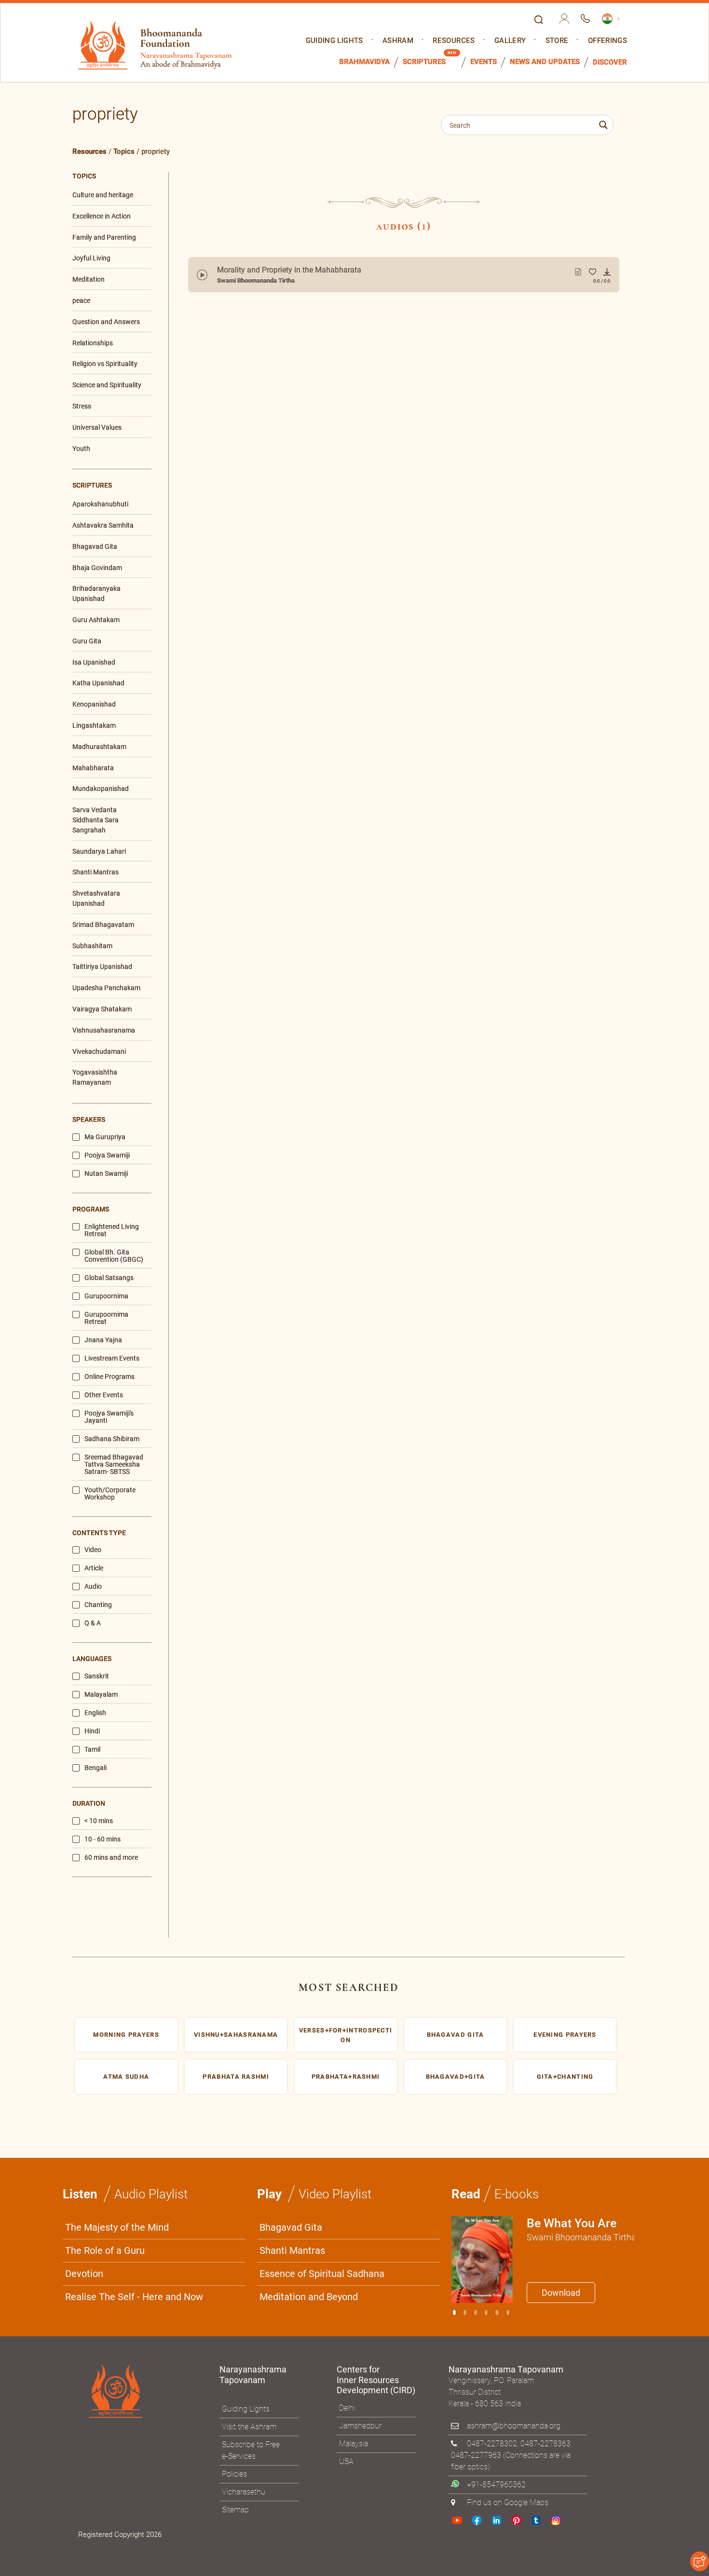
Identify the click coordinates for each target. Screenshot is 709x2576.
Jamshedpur (360, 2426)
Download (561, 2293)
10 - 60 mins (102, 1839)
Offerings (607, 41)
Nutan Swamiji (106, 1174)
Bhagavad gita (456, 2035)
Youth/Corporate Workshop (110, 1494)
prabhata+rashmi (346, 2077)
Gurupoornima (106, 1296)
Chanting (98, 1605)
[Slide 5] (508, 2312)
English (95, 1713)
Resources (454, 41)
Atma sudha (126, 2077)
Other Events (104, 1395)
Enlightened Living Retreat (112, 1230)
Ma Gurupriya (105, 1137)
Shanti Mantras (292, 2250)
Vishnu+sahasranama (236, 2035)
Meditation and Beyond (309, 2297)
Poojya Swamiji (107, 1155)
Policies (234, 2474)
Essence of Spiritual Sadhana (322, 2274)
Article (94, 1568)
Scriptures (424, 62)
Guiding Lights (334, 41)
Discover (610, 62)
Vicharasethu (244, 2492)
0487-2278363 (545, 2444)
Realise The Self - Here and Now (134, 2297)
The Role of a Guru (105, 2250)
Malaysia (354, 2444)
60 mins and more (111, 1858)
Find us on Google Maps (508, 2502)
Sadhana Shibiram (112, 1439)
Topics (124, 151)
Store (557, 41)
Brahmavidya (364, 62)
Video (93, 1550)
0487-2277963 (476, 2455)
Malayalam (101, 1695)
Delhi (347, 2408)
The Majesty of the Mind (117, 2227)
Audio (93, 1587)
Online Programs (109, 1377)
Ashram (398, 41)
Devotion (84, 2274)
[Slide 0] (454, 2312)
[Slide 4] (497, 2312)
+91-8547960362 (496, 2485)
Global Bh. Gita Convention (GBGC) (114, 1256)
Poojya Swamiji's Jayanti (109, 1417)
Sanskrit (97, 1676)
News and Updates (545, 62)
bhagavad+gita (456, 2077)
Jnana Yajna (103, 1340)
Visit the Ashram (249, 2427)
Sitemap (235, 2510)
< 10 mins (99, 1821)
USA (346, 2461)
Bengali (95, 1768)
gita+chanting (565, 2077)
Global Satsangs (109, 1278)
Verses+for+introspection (346, 2035)
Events (484, 62)
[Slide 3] (486, 2312)
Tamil (92, 1750)
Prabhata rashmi (236, 2077)
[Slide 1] (465, 2312)
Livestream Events (112, 1358)
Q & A (93, 1623)
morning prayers (126, 2035)
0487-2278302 (492, 2444)
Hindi (92, 1731)
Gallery (510, 41)
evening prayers (565, 2035)
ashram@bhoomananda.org (514, 2426)
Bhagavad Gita (291, 2227)
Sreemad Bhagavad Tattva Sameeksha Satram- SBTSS (114, 1465)
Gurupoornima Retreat (106, 1318)
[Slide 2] (476, 2312)
